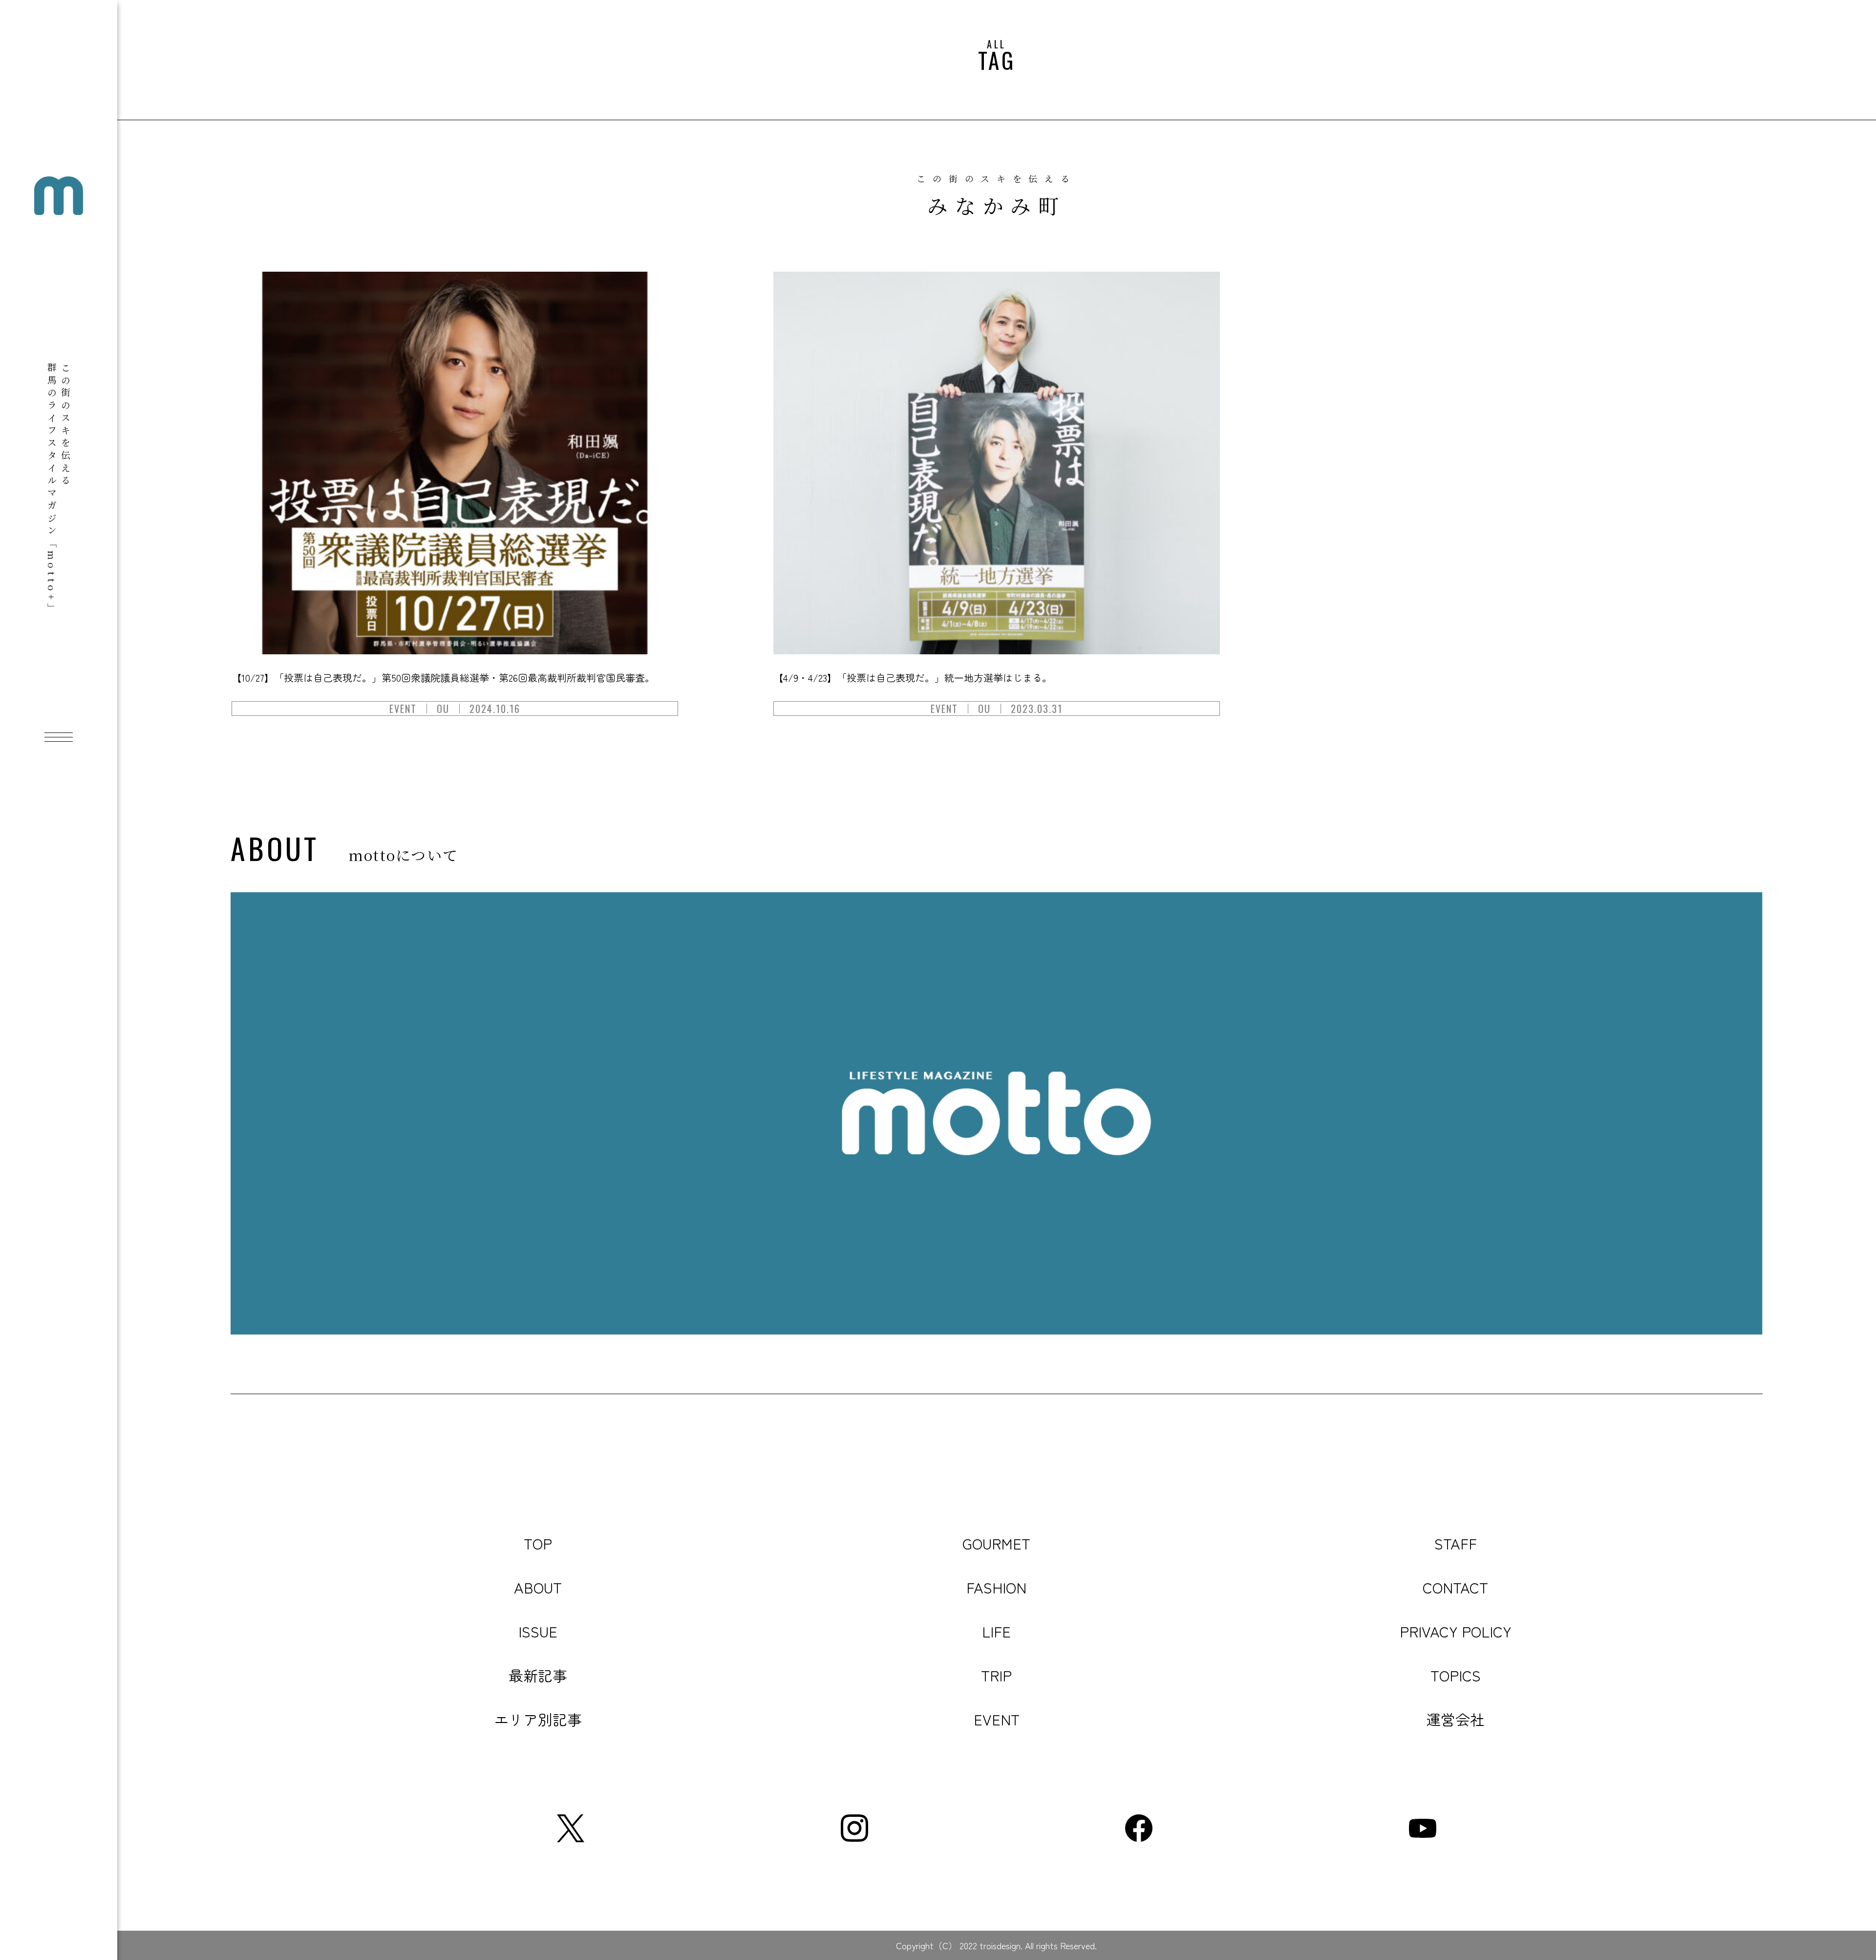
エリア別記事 (538, 1719)
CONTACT (1455, 1587)
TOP (538, 1543)
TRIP (996, 1675)
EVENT (997, 1719)
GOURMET (996, 1543)
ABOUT (538, 1587)
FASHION (996, 1587)
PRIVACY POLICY (1456, 1631)
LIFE (996, 1631)
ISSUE (538, 1631)
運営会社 (1455, 1719)
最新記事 (538, 1675)
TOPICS (1456, 1675)
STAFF (1456, 1543)
